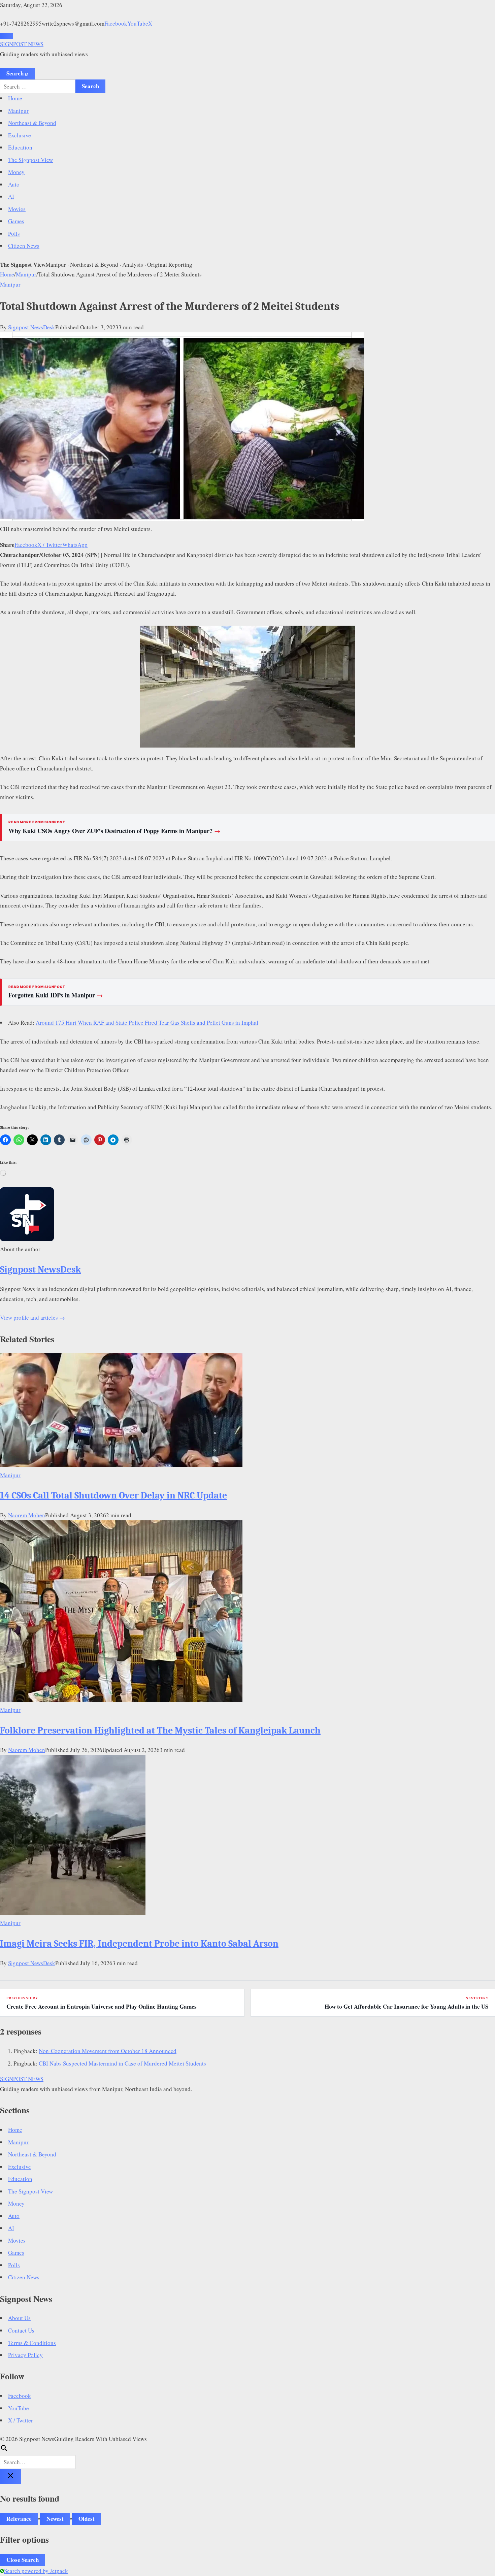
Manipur (18, 111)
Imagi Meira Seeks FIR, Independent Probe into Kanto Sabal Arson (139, 1944)
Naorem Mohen (27, 1515)
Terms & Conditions (32, 2343)
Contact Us (21, 2330)
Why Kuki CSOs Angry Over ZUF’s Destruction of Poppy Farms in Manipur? (114, 831)
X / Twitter (50, 545)
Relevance (19, 2519)
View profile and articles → (32, 1317)
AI (11, 196)
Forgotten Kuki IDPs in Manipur (56, 995)
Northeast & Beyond (32, 123)
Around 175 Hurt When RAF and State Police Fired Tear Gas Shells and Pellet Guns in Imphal (147, 1022)
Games (16, 221)
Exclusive (20, 135)
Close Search (23, 2560)
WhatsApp (75, 545)
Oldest (87, 2519)
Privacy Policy (25, 2355)
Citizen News (24, 246)
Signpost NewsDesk (32, 327)
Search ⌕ (17, 73)
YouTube (138, 23)
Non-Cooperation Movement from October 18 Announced (108, 2051)
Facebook (116, 23)
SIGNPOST (22, 44)
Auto (14, 184)
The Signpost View (30, 160)
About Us (19, 2318)
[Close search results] (10, 2476)
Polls (14, 234)
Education (20, 147)
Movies (17, 209)
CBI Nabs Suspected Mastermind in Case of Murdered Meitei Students (122, 2063)
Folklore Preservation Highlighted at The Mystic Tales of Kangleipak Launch (160, 1730)
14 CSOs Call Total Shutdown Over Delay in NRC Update (113, 1495)
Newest (55, 2519)
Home (15, 98)
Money (16, 172)
